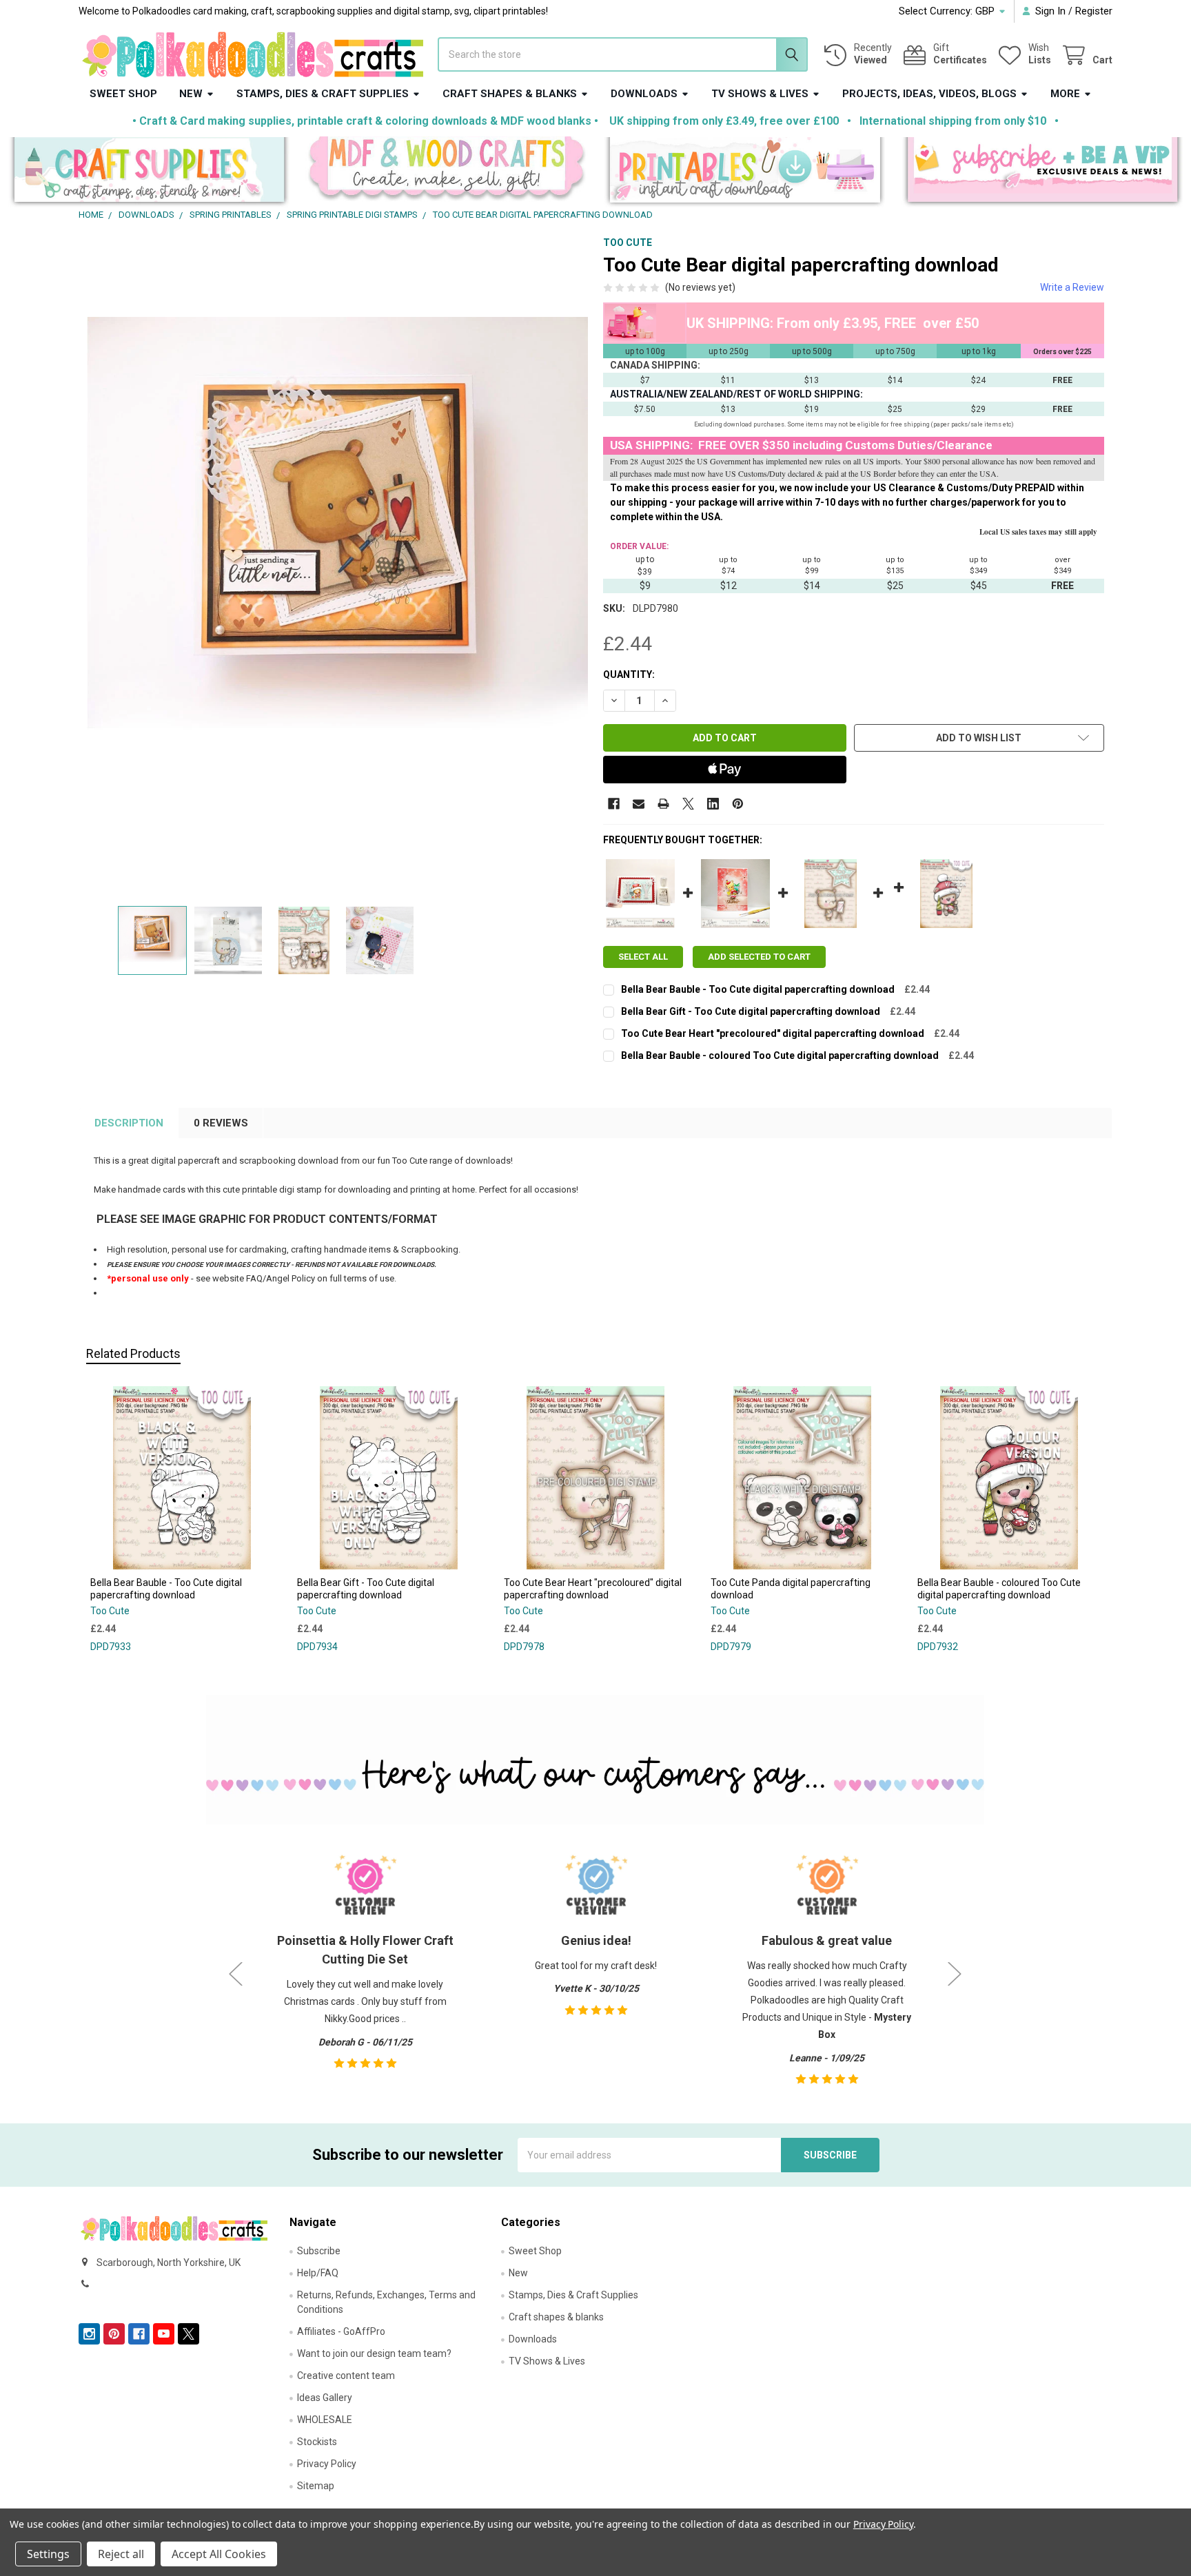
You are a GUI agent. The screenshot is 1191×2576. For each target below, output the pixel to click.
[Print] (663, 804)
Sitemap (316, 2486)
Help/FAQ (318, 2273)
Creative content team (346, 2376)
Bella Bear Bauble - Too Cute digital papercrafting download (758, 989)
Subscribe (319, 2251)
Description (129, 1123)
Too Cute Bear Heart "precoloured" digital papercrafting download (773, 1033)
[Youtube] (164, 2334)
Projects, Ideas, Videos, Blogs (929, 94)
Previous (236, 1974)
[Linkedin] (713, 804)
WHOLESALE (325, 2420)
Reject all (121, 2554)
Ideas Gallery (325, 2398)
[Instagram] (89, 2334)
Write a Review (1072, 287)
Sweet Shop (123, 94)
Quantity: (629, 674)
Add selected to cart (759, 957)
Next (955, 1974)
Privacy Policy (327, 2464)
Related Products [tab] (133, 1353)
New (191, 94)
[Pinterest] (738, 804)
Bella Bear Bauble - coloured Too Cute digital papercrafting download (780, 1055)
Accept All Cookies (219, 2554)
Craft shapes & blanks (510, 94)
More (1065, 94)
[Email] (639, 804)
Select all (643, 957)
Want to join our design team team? (374, 2353)
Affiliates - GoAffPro (341, 2331)
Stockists (317, 2442)
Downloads (644, 94)
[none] (338, 567)
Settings (48, 2554)
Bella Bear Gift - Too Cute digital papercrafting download (751, 1011)
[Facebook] (614, 804)
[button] (149, 173)
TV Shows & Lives (760, 94)
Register (1094, 11)
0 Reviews (221, 1123)
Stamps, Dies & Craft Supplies (323, 94)
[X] (688, 804)
